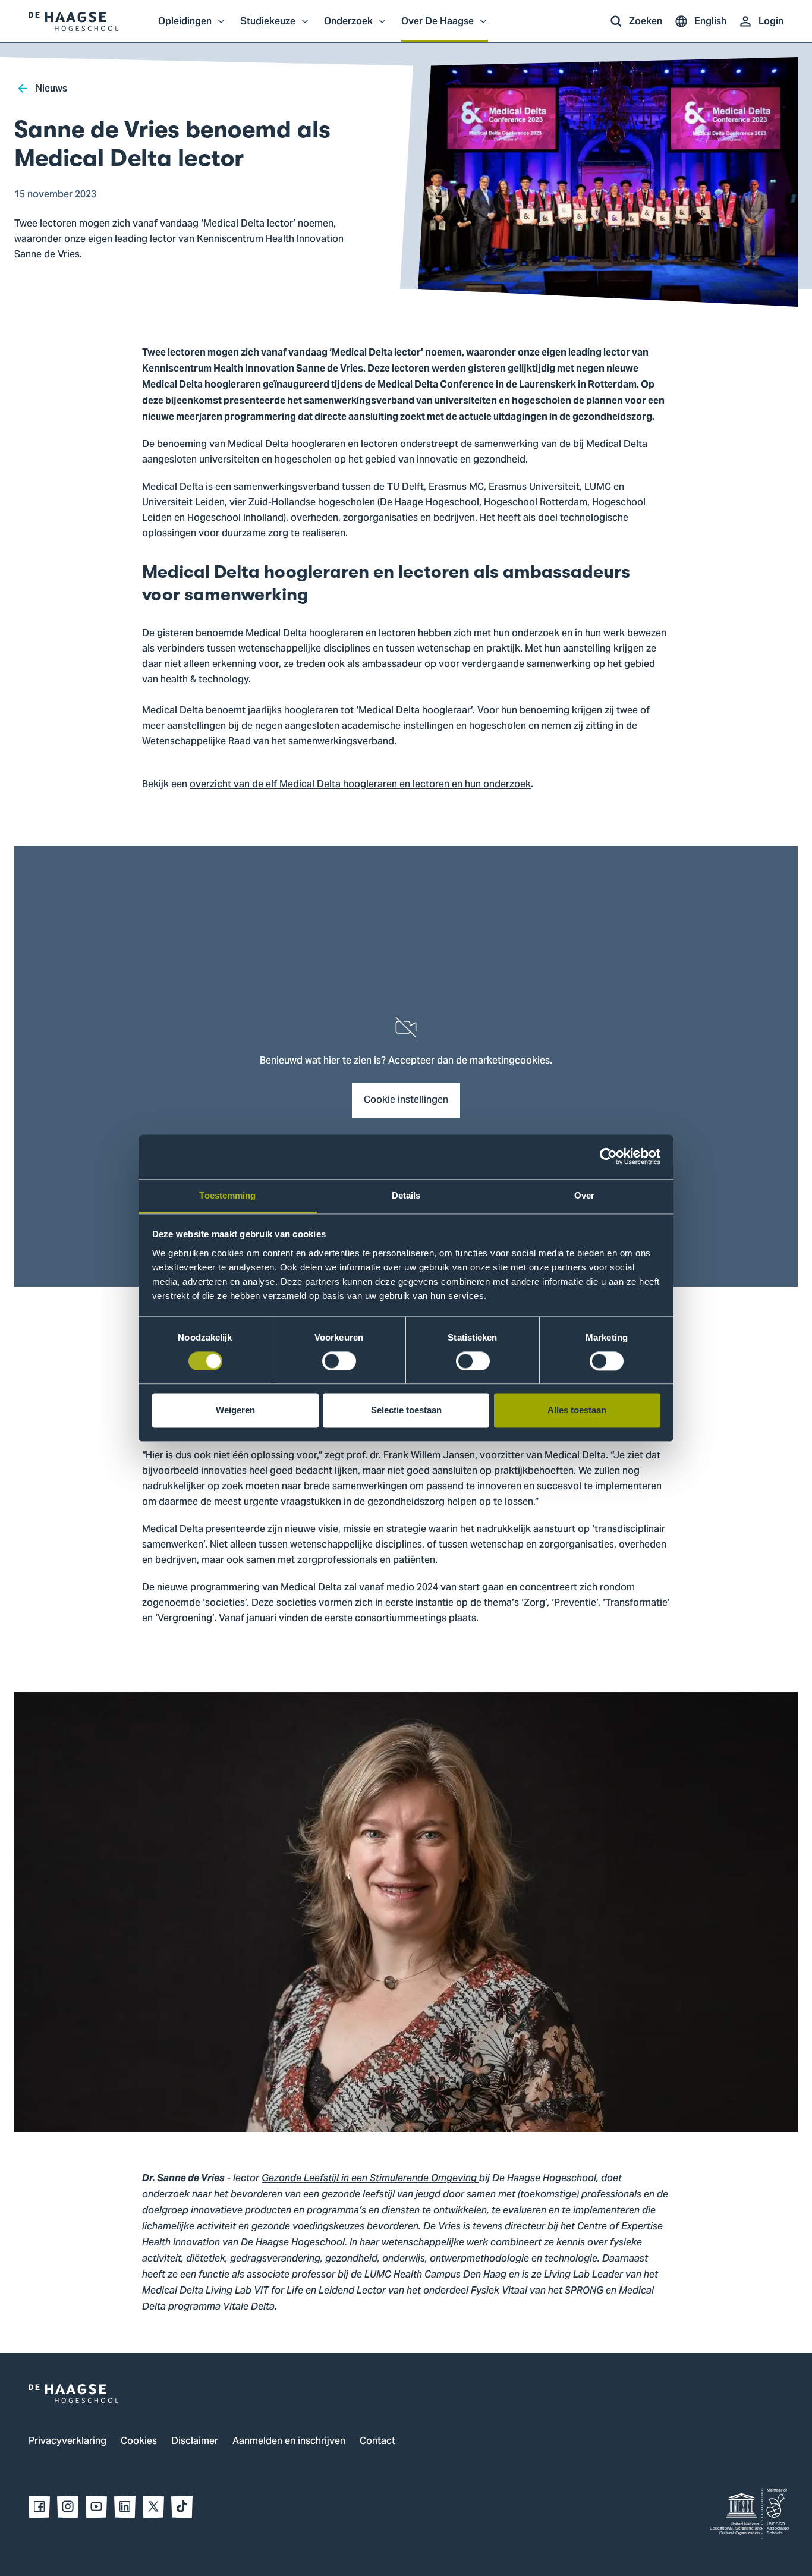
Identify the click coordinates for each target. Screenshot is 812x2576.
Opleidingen (185, 27)
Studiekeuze (268, 27)
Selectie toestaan (406, 1410)
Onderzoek (348, 27)
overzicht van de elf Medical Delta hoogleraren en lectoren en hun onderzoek (360, 785)
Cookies (139, 2442)
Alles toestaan (577, 1410)
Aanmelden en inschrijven (289, 2442)
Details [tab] (406, 1195)
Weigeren (235, 1410)
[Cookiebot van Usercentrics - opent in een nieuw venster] (608, 1156)
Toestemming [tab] (227, 1195)
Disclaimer (195, 2442)
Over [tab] (584, 1195)
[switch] (339, 1361)
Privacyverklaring (67, 2442)
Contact (377, 2442)
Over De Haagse (438, 27)
